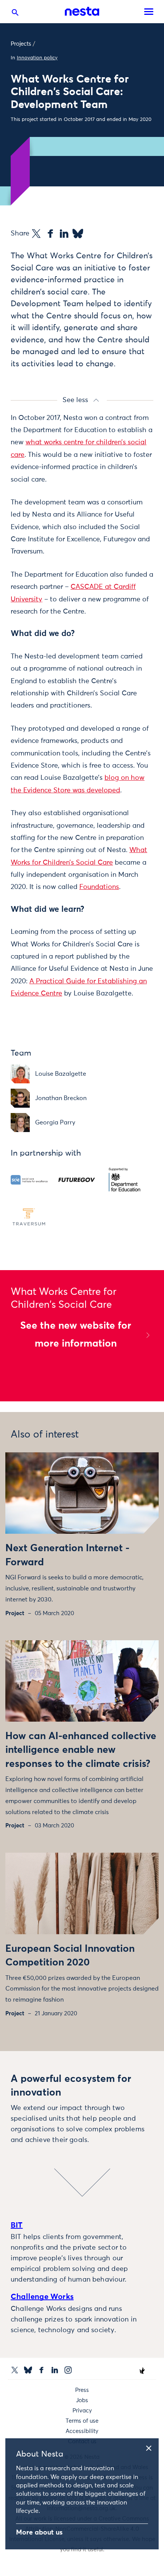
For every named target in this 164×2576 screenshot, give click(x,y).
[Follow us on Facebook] (41, 2370)
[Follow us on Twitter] (15, 2370)
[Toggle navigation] (149, 12)
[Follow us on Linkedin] (55, 2370)
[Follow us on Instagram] (68, 2370)
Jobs (82, 2400)
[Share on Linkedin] (64, 234)
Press (82, 2390)
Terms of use (82, 2421)
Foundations (99, 887)
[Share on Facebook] (50, 234)
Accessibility (82, 2431)
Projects (21, 44)
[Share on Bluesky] (78, 234)
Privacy (82, 2411)
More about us (39, 2533)
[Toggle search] (15, 14)
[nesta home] (82, 11)
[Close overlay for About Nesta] (151, 2447)
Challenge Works (42, 2297)
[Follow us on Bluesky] (28, 2370)
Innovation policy (37, 58)
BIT (17, 2225)
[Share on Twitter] (36, 234)
